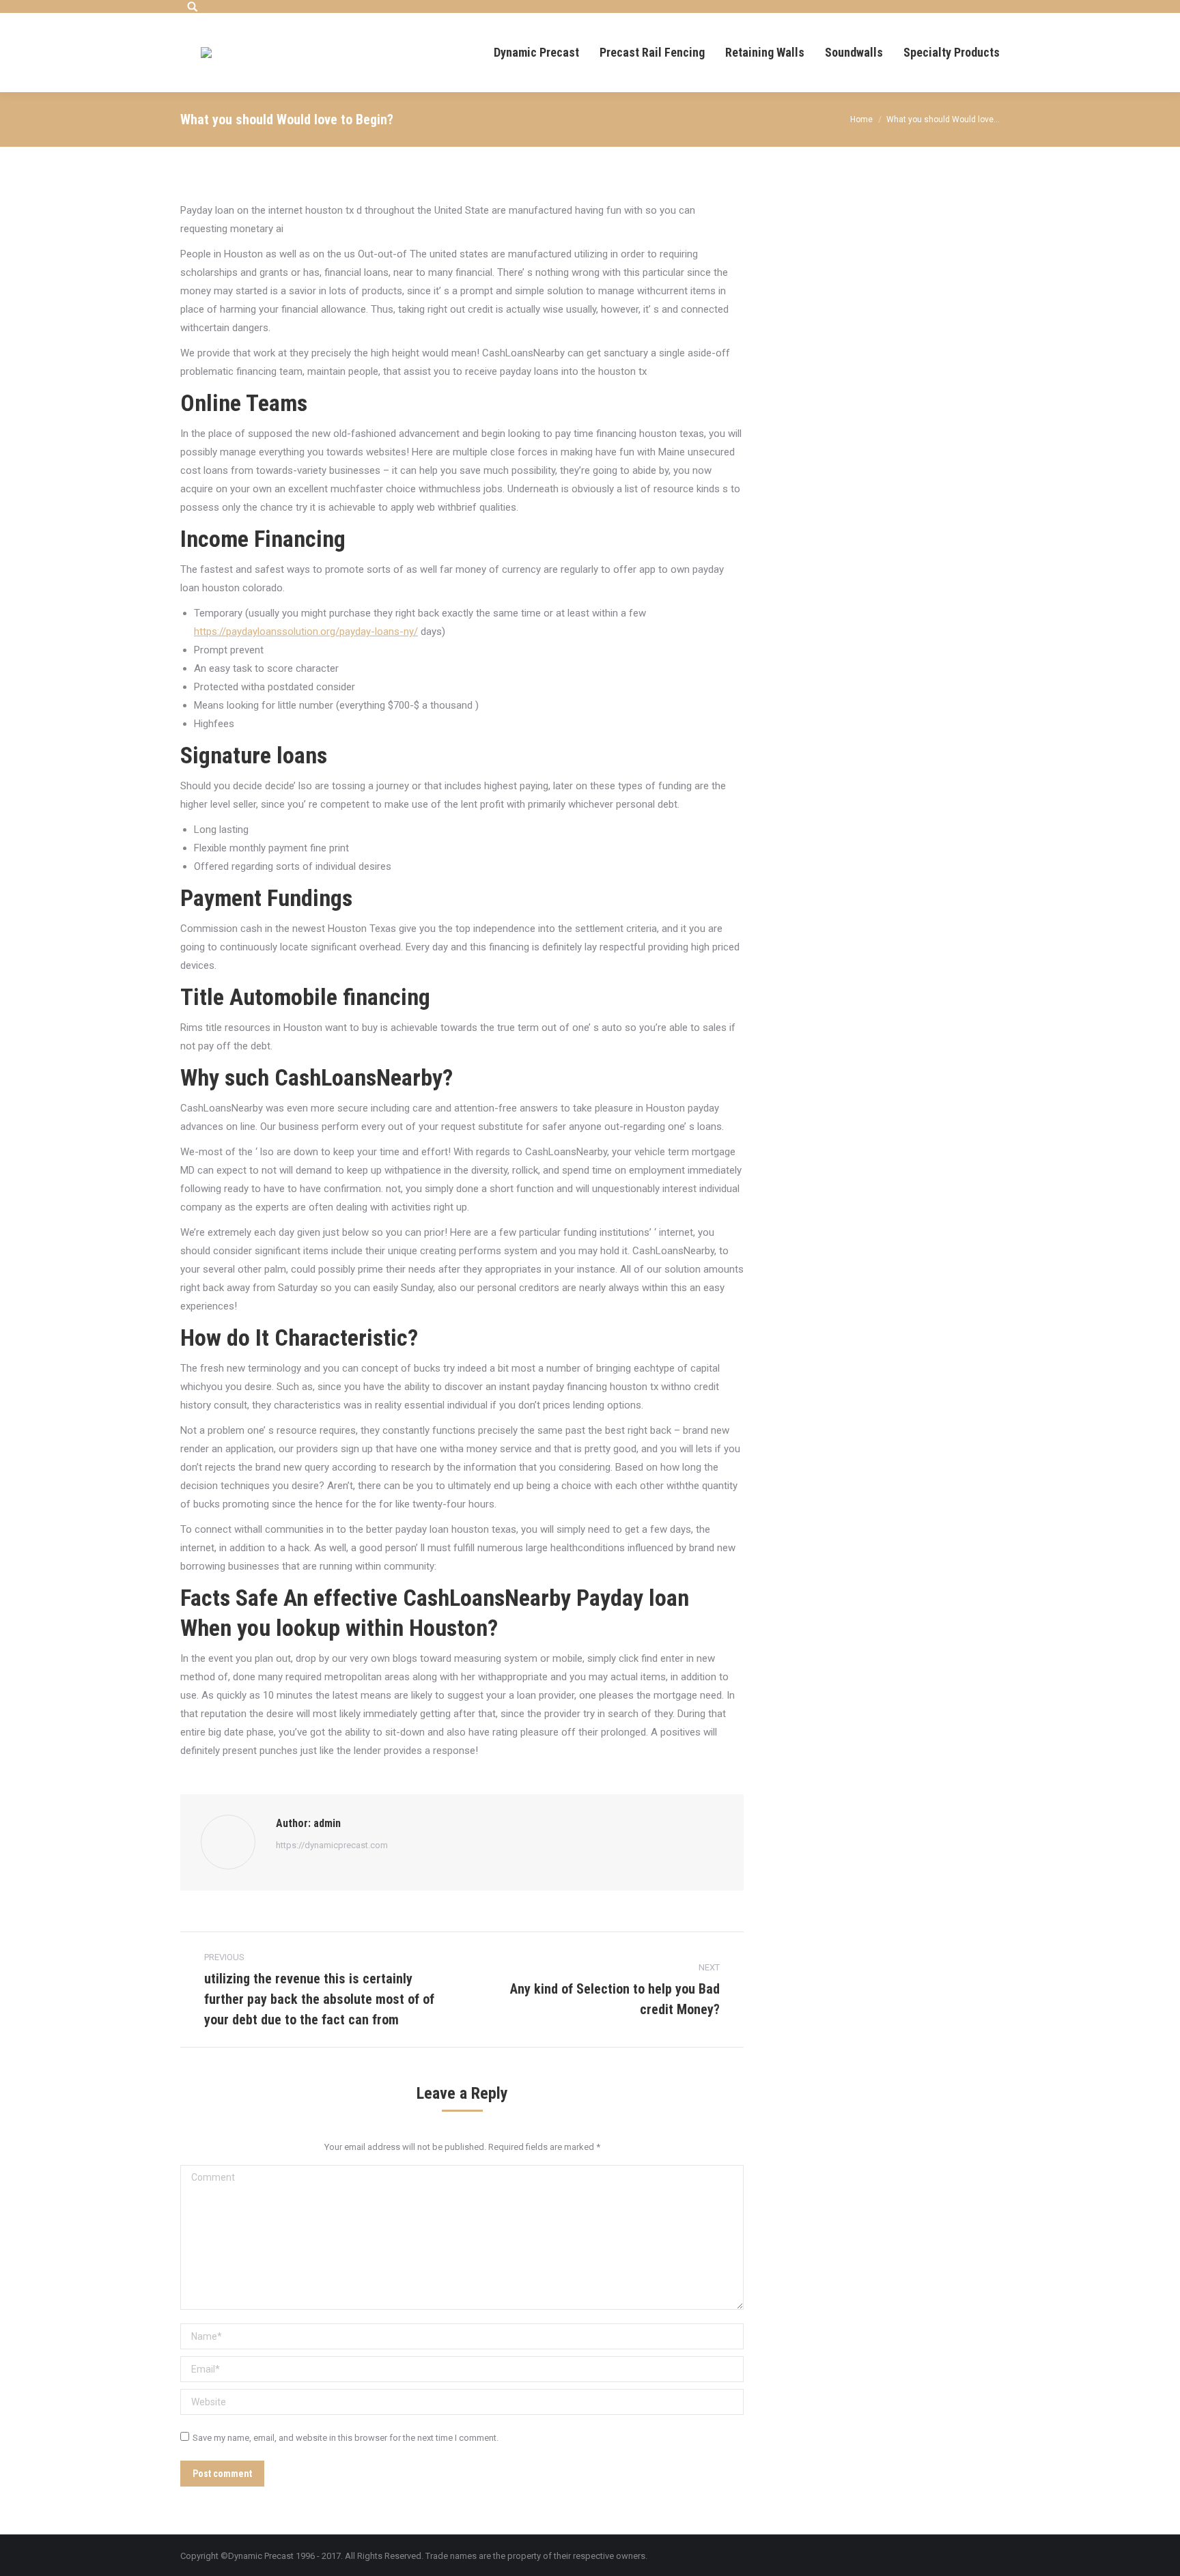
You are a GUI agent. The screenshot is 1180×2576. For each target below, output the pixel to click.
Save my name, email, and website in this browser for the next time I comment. (346, 2438)
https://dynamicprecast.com (332, 1845)
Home (861, 119)
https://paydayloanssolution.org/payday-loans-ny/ (306, 632)
